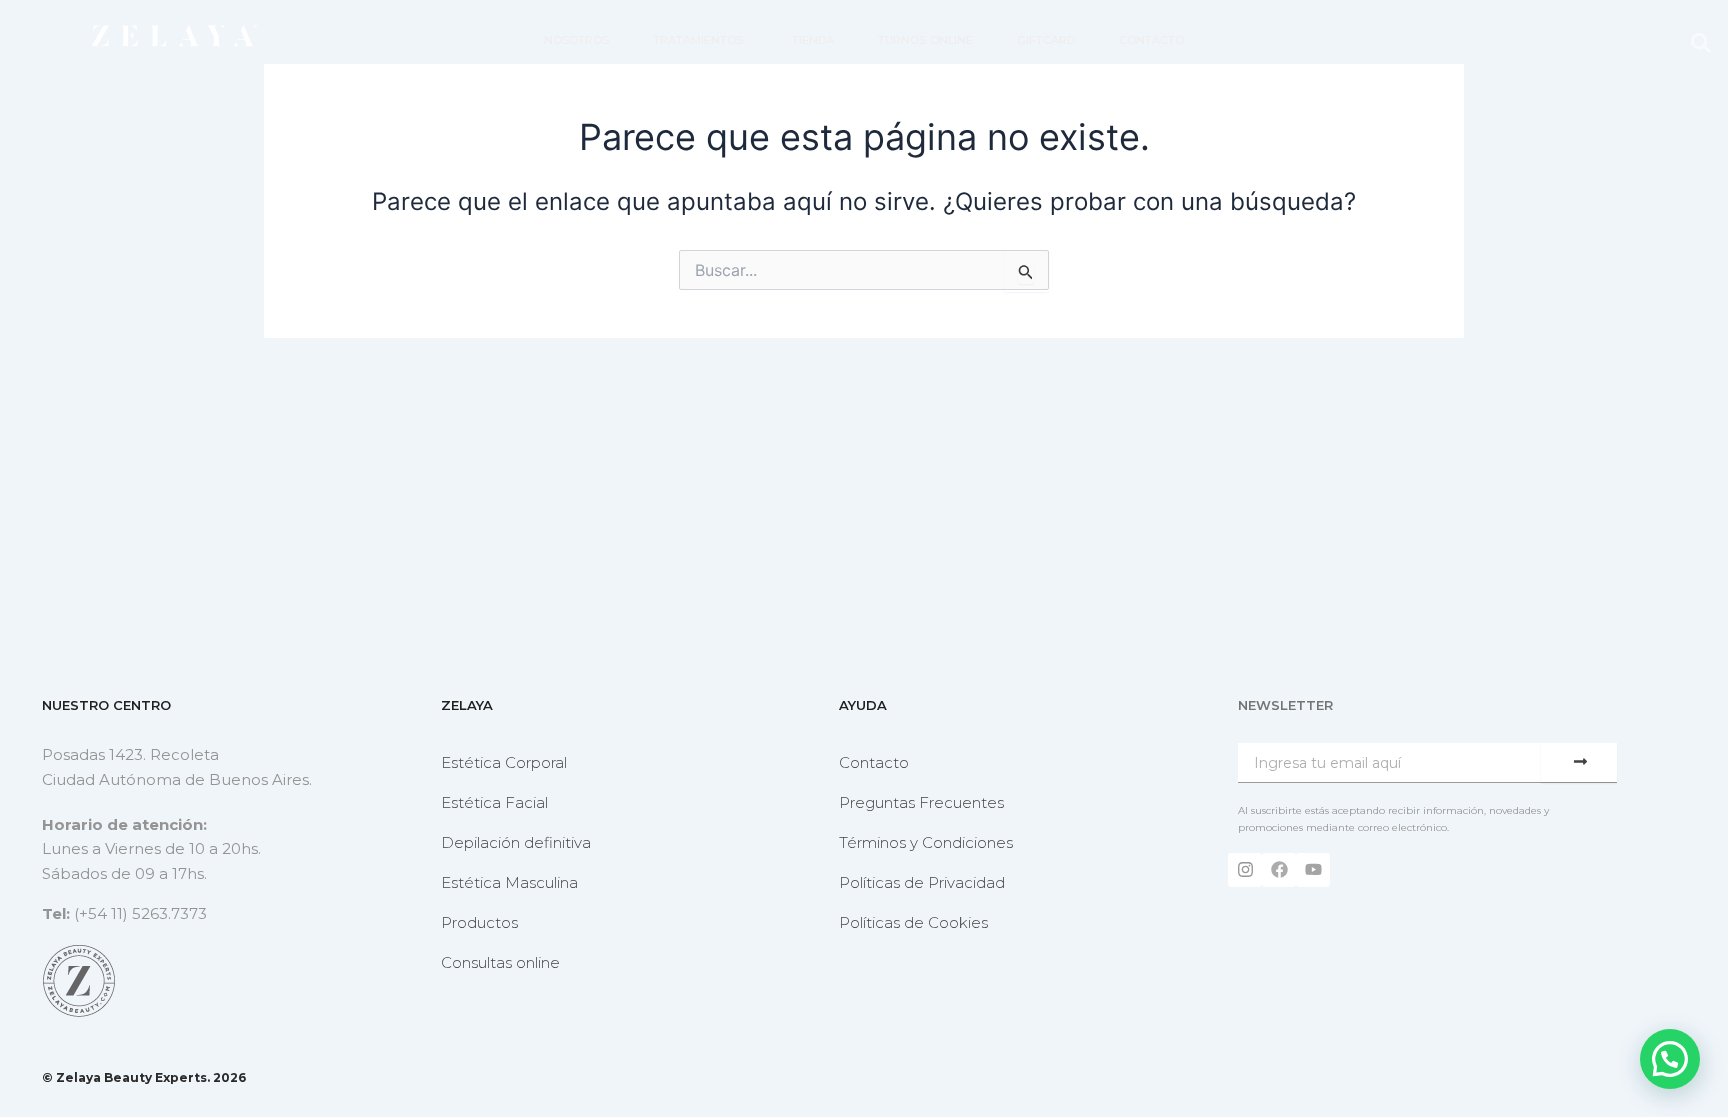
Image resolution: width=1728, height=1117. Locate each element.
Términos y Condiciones (926, 842)
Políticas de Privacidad (922, 882)
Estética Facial (494, 802)
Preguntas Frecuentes (921, 802)
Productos (479, 922)
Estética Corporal (504, 762)
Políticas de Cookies (913, 922)
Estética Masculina (509, 882)
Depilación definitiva (516, 842)
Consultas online (500, 962)
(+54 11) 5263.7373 (140, 913)
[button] (1701, 42)
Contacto (874, 762)
